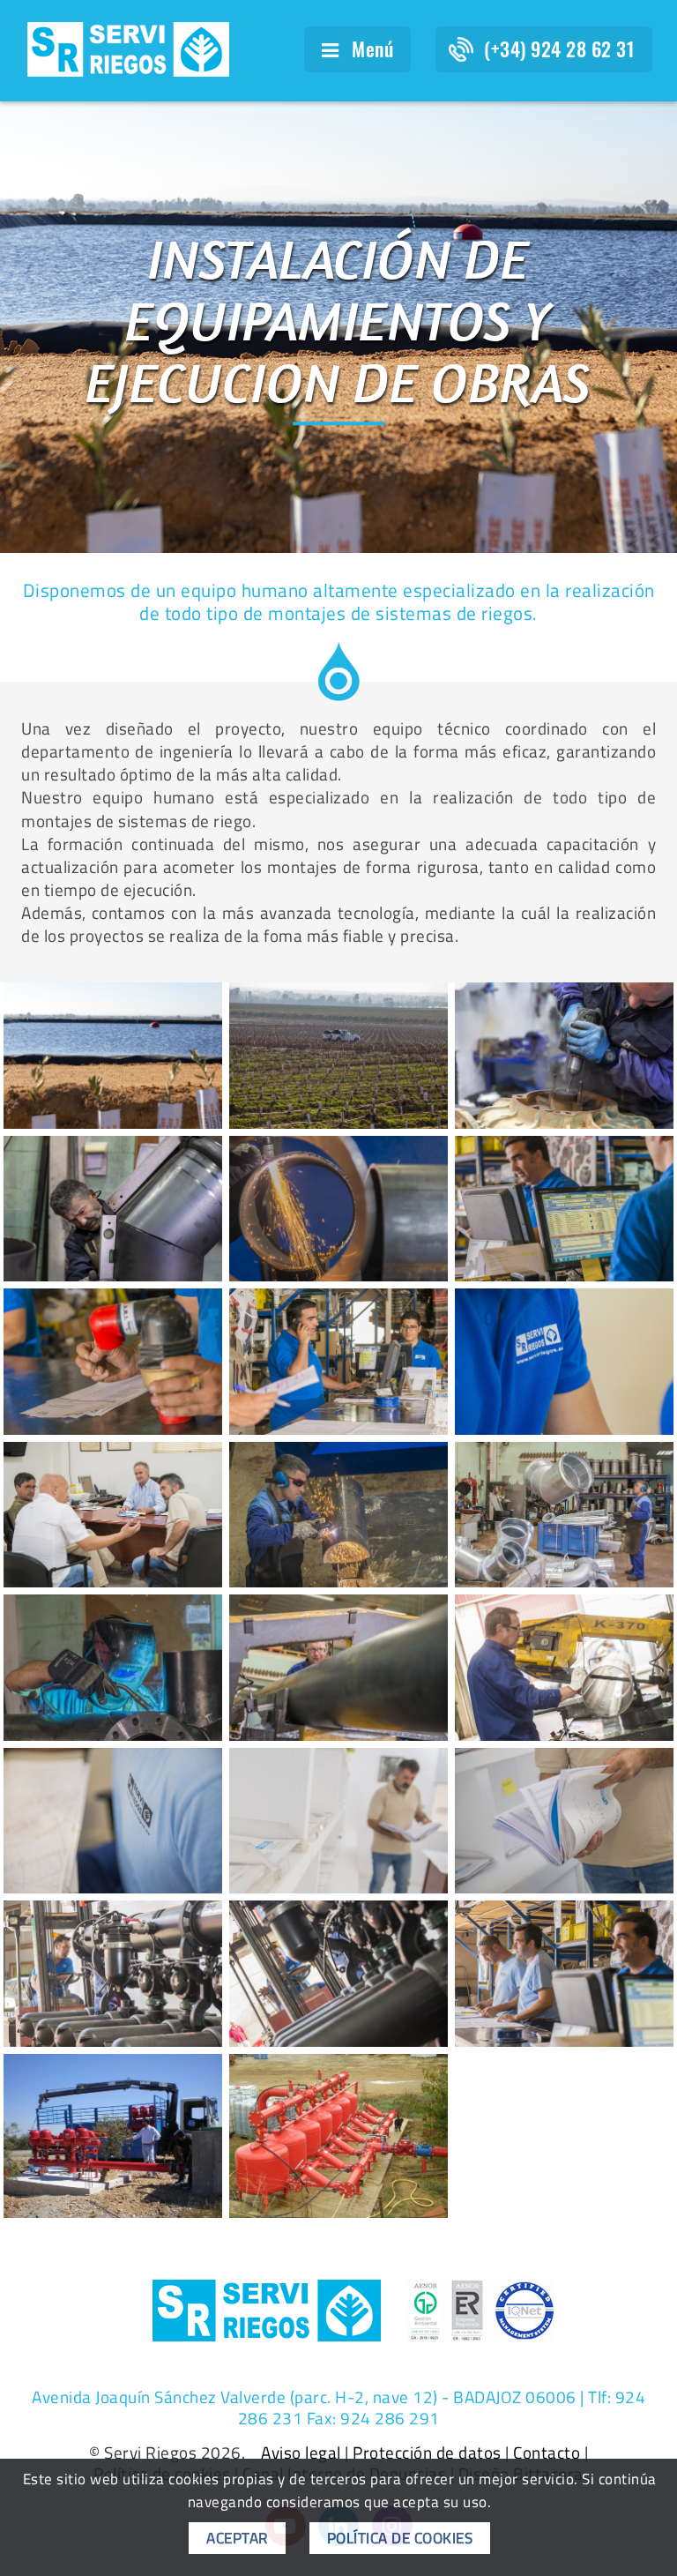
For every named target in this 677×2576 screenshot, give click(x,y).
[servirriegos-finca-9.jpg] (338, 1055)
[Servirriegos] (338, 1209)
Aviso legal (301, 2453)
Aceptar (237, 2538)
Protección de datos (427, 2453)
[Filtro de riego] (338, 2136)
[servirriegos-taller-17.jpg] (564, 1055)
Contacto (547, 2453)
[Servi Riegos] (128, 48)
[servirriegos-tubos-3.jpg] (113, 1209)
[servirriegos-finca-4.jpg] (113, 1055)
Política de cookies (400, 2538)
